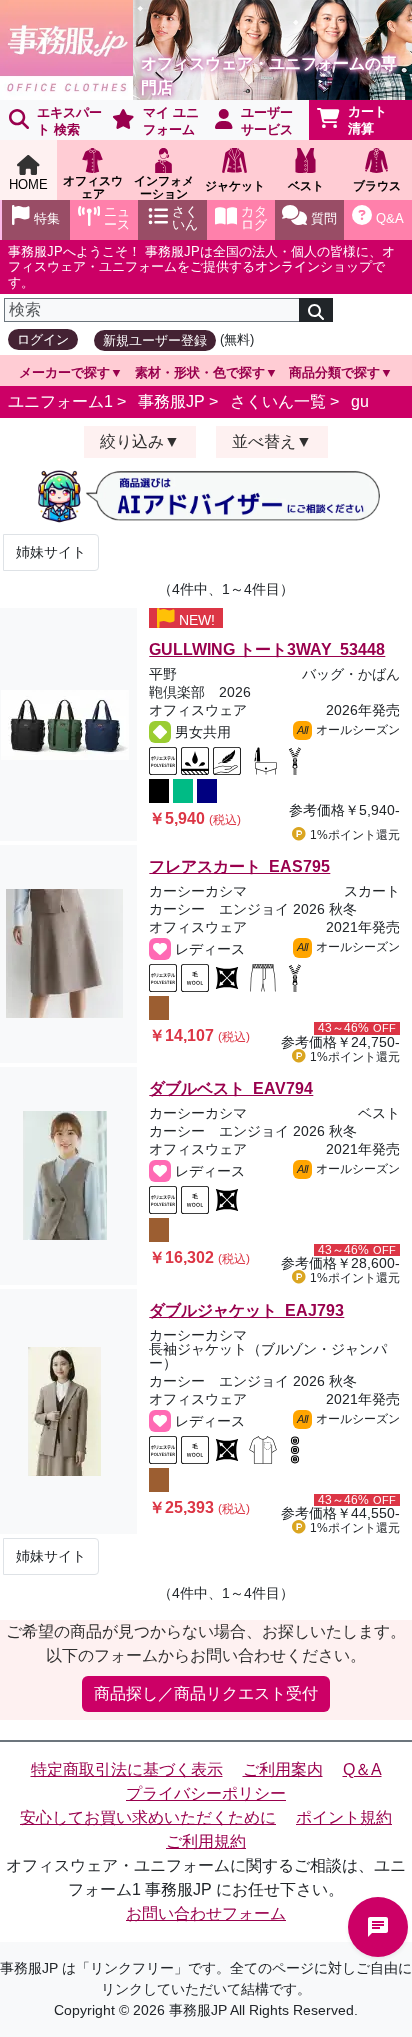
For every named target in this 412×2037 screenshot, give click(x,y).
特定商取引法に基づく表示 (127, 1769)
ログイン (43, 339)
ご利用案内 (283, 1769)
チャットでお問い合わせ (378, 1927)
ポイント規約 (344, 1817)
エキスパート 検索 (69, 121)
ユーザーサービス (267, 121)
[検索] (316, 310)
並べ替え (264, 441)
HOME (28, 184)
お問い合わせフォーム (206, 1913)
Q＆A (362, 1769)
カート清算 (367, 120)
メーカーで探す (64, 372)
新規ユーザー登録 (155, 340)
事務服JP (171, 401)
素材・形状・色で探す (200, 372)
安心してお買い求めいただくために (148, 1817)
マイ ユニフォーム (171, 121)
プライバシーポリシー (206, 1793)
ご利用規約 (206, 1841)
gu (360, 401)
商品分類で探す (334, 372)
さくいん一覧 (278, 401)
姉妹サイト (51, 552)
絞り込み (132, 441)
